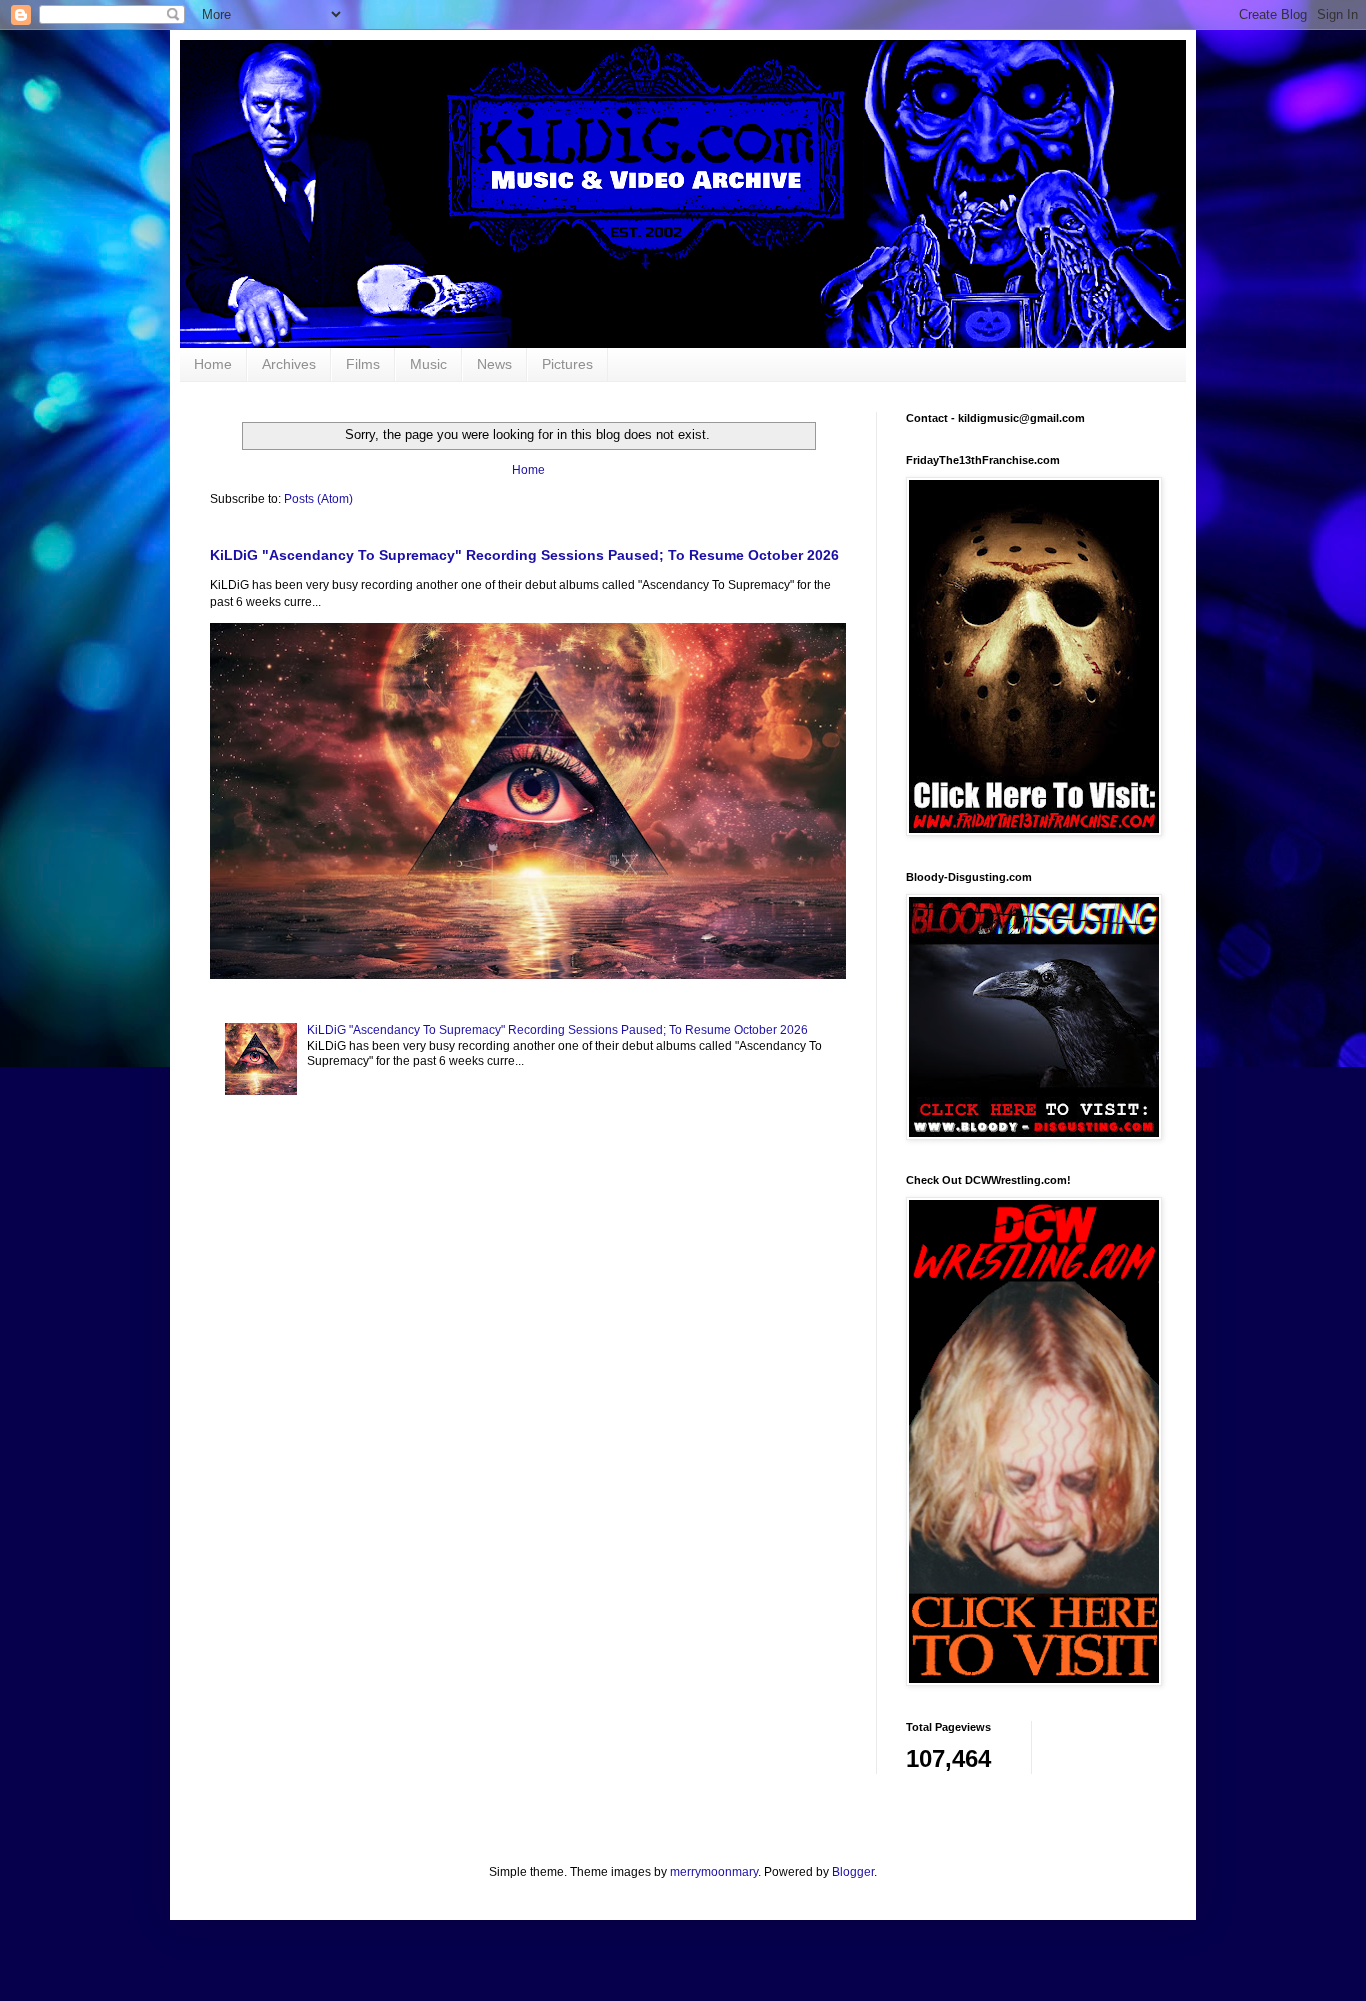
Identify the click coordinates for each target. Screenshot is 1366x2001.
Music (428, 364)
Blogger (853, 1872)
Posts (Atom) (318, 499)
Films (363, 364)
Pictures (567, 364)
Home (213, 364)
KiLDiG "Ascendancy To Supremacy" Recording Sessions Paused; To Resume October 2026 (524, 555)
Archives (289, 364)
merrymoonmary (714, 1872)
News (494, 364)
